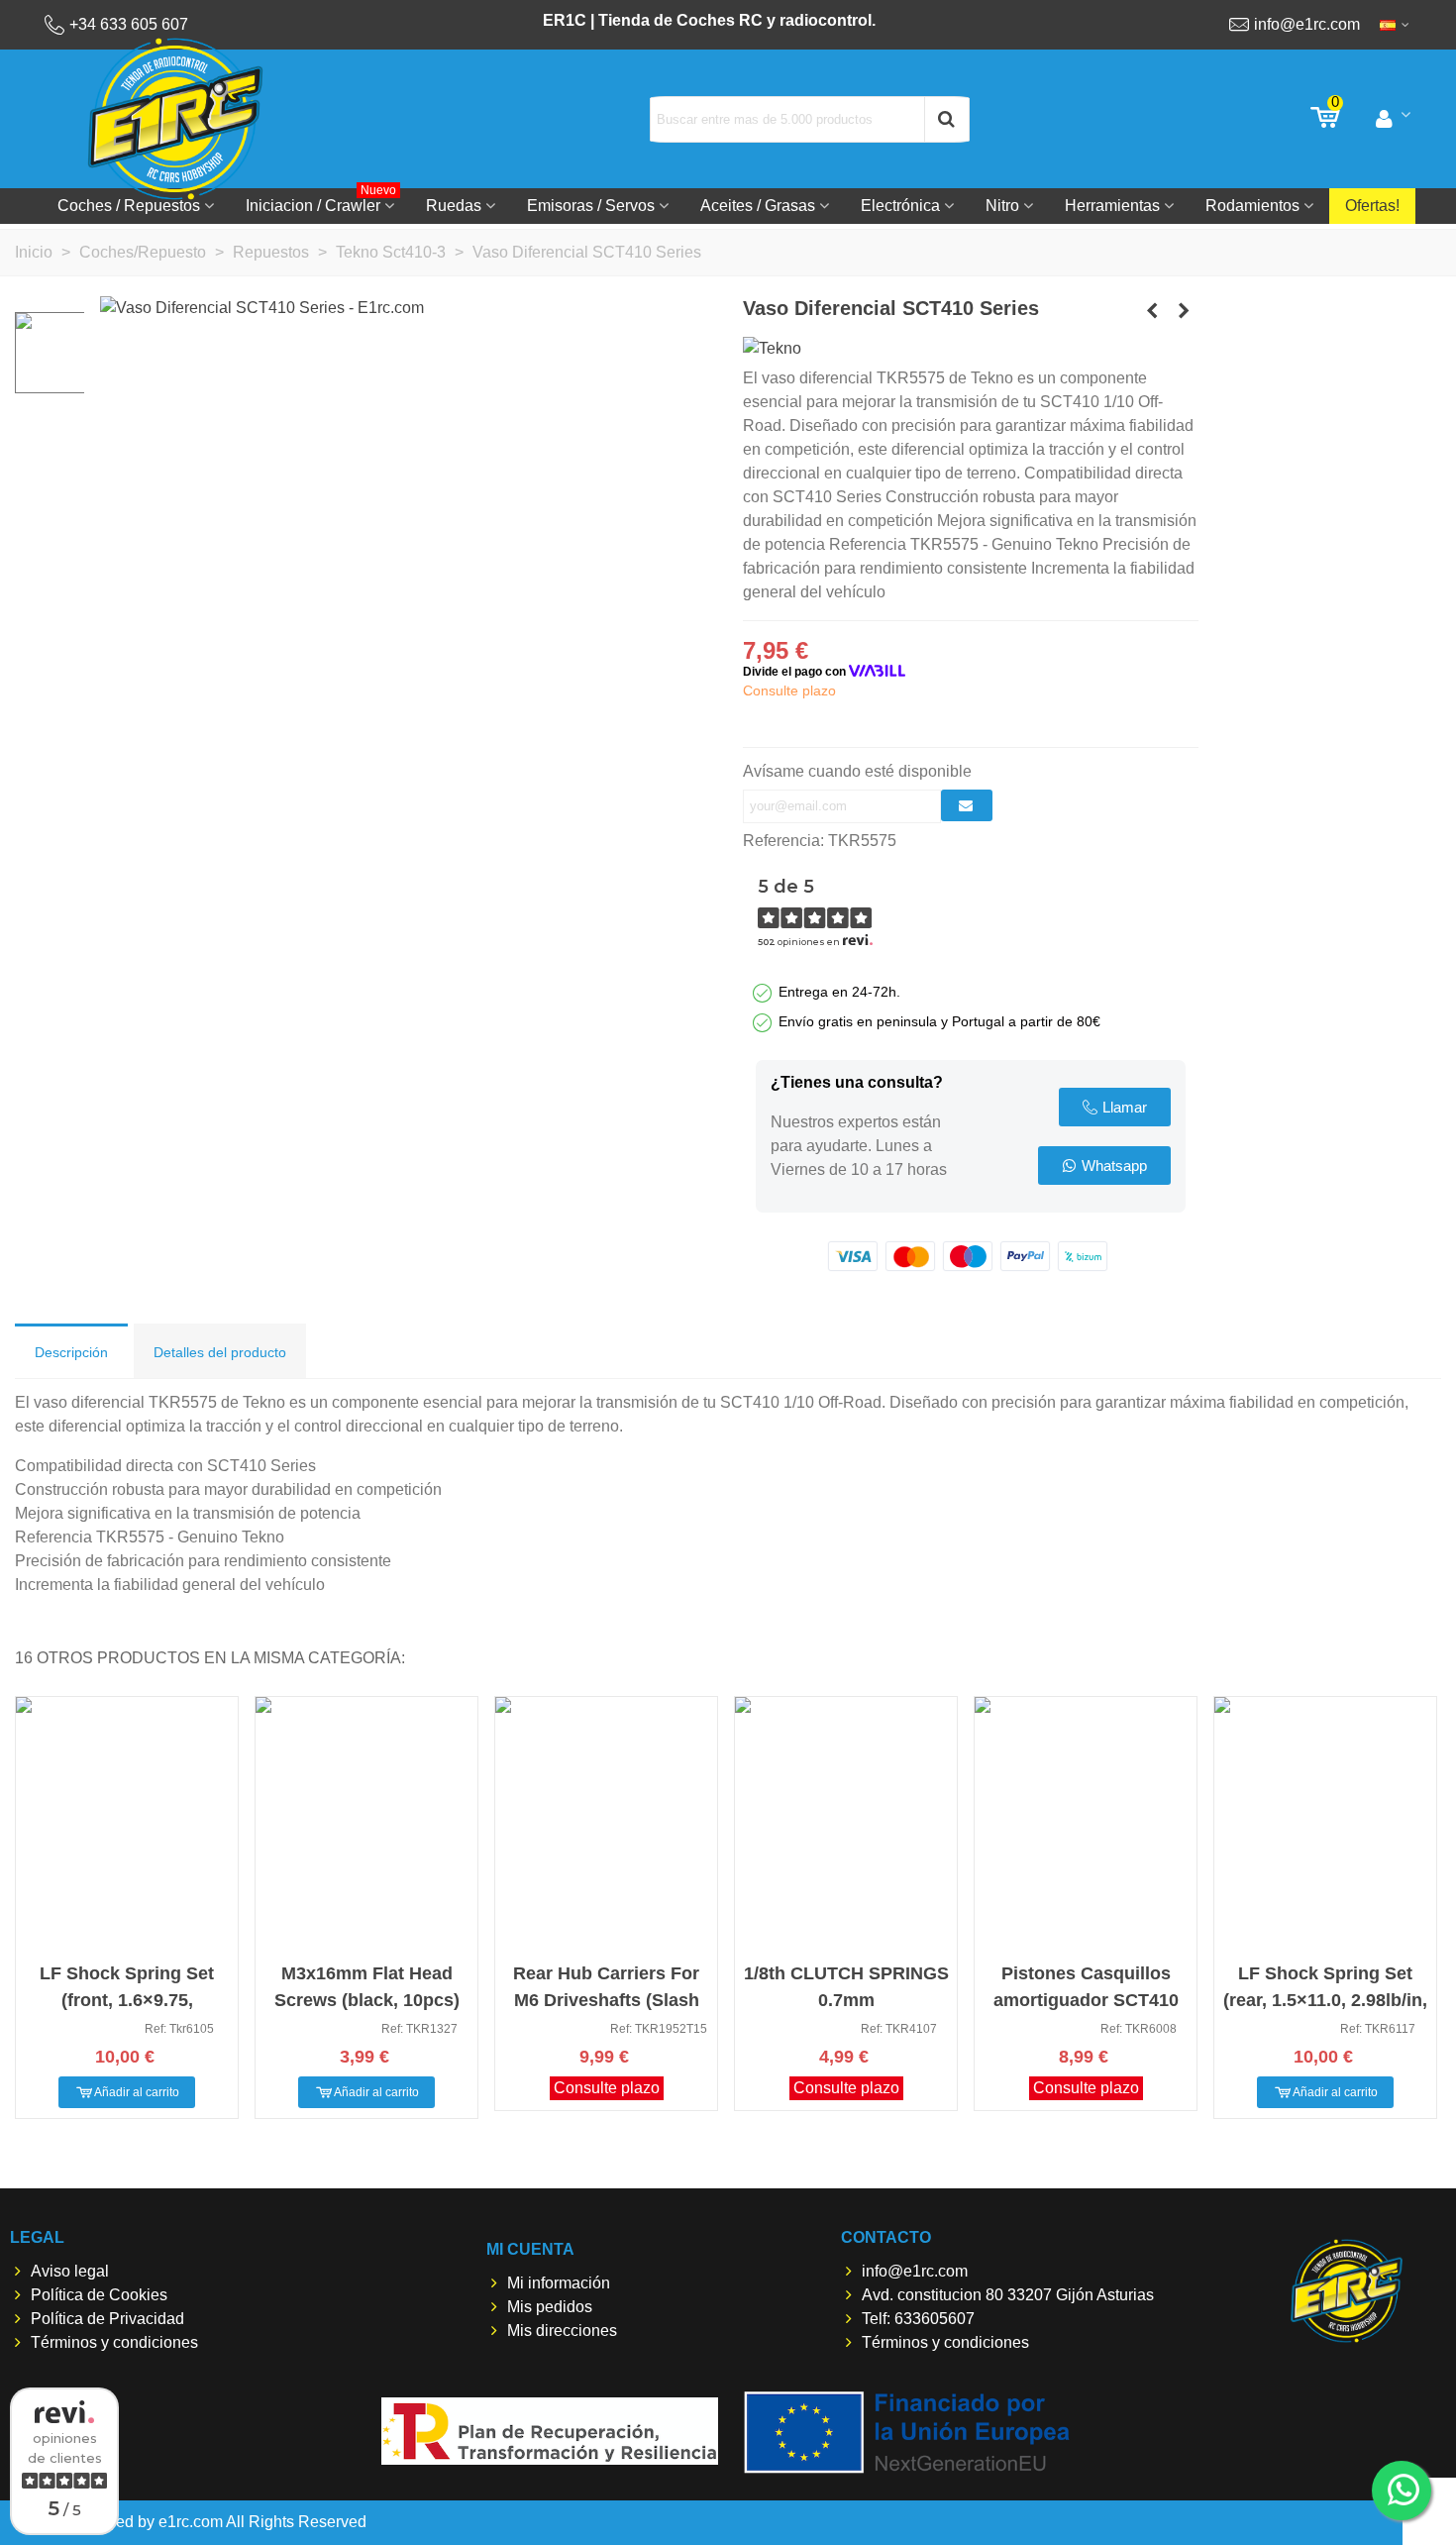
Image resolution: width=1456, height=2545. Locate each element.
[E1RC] (1347, 2291)
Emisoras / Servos (591, 206)
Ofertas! (1372, 206)
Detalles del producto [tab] (220, 1352)
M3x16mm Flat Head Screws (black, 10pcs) (367, 1987)
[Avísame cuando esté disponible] (967, 805)
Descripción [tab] (71, 1352)
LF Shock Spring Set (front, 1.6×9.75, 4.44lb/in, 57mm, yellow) (127, 2000)
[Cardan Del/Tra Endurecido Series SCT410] (1152, 311)
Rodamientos (1252, 206)
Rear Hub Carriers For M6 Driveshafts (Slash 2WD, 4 (606, 2000)
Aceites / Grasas (758, 206)
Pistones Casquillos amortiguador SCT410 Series (1086, 2000)
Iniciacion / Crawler (321, 201)
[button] (1115, 1107)
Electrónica (900, 206)
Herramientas (1112, 206)
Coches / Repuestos (129, 206)
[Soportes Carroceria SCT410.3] (1184, 311)
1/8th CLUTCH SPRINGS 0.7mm (846, 1987)
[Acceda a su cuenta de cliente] (1393, 119)
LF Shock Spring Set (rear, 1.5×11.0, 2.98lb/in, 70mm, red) (1325, 2000)
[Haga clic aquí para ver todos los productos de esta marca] (772, 348)
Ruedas (454, 206)
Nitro (1002, 206)
